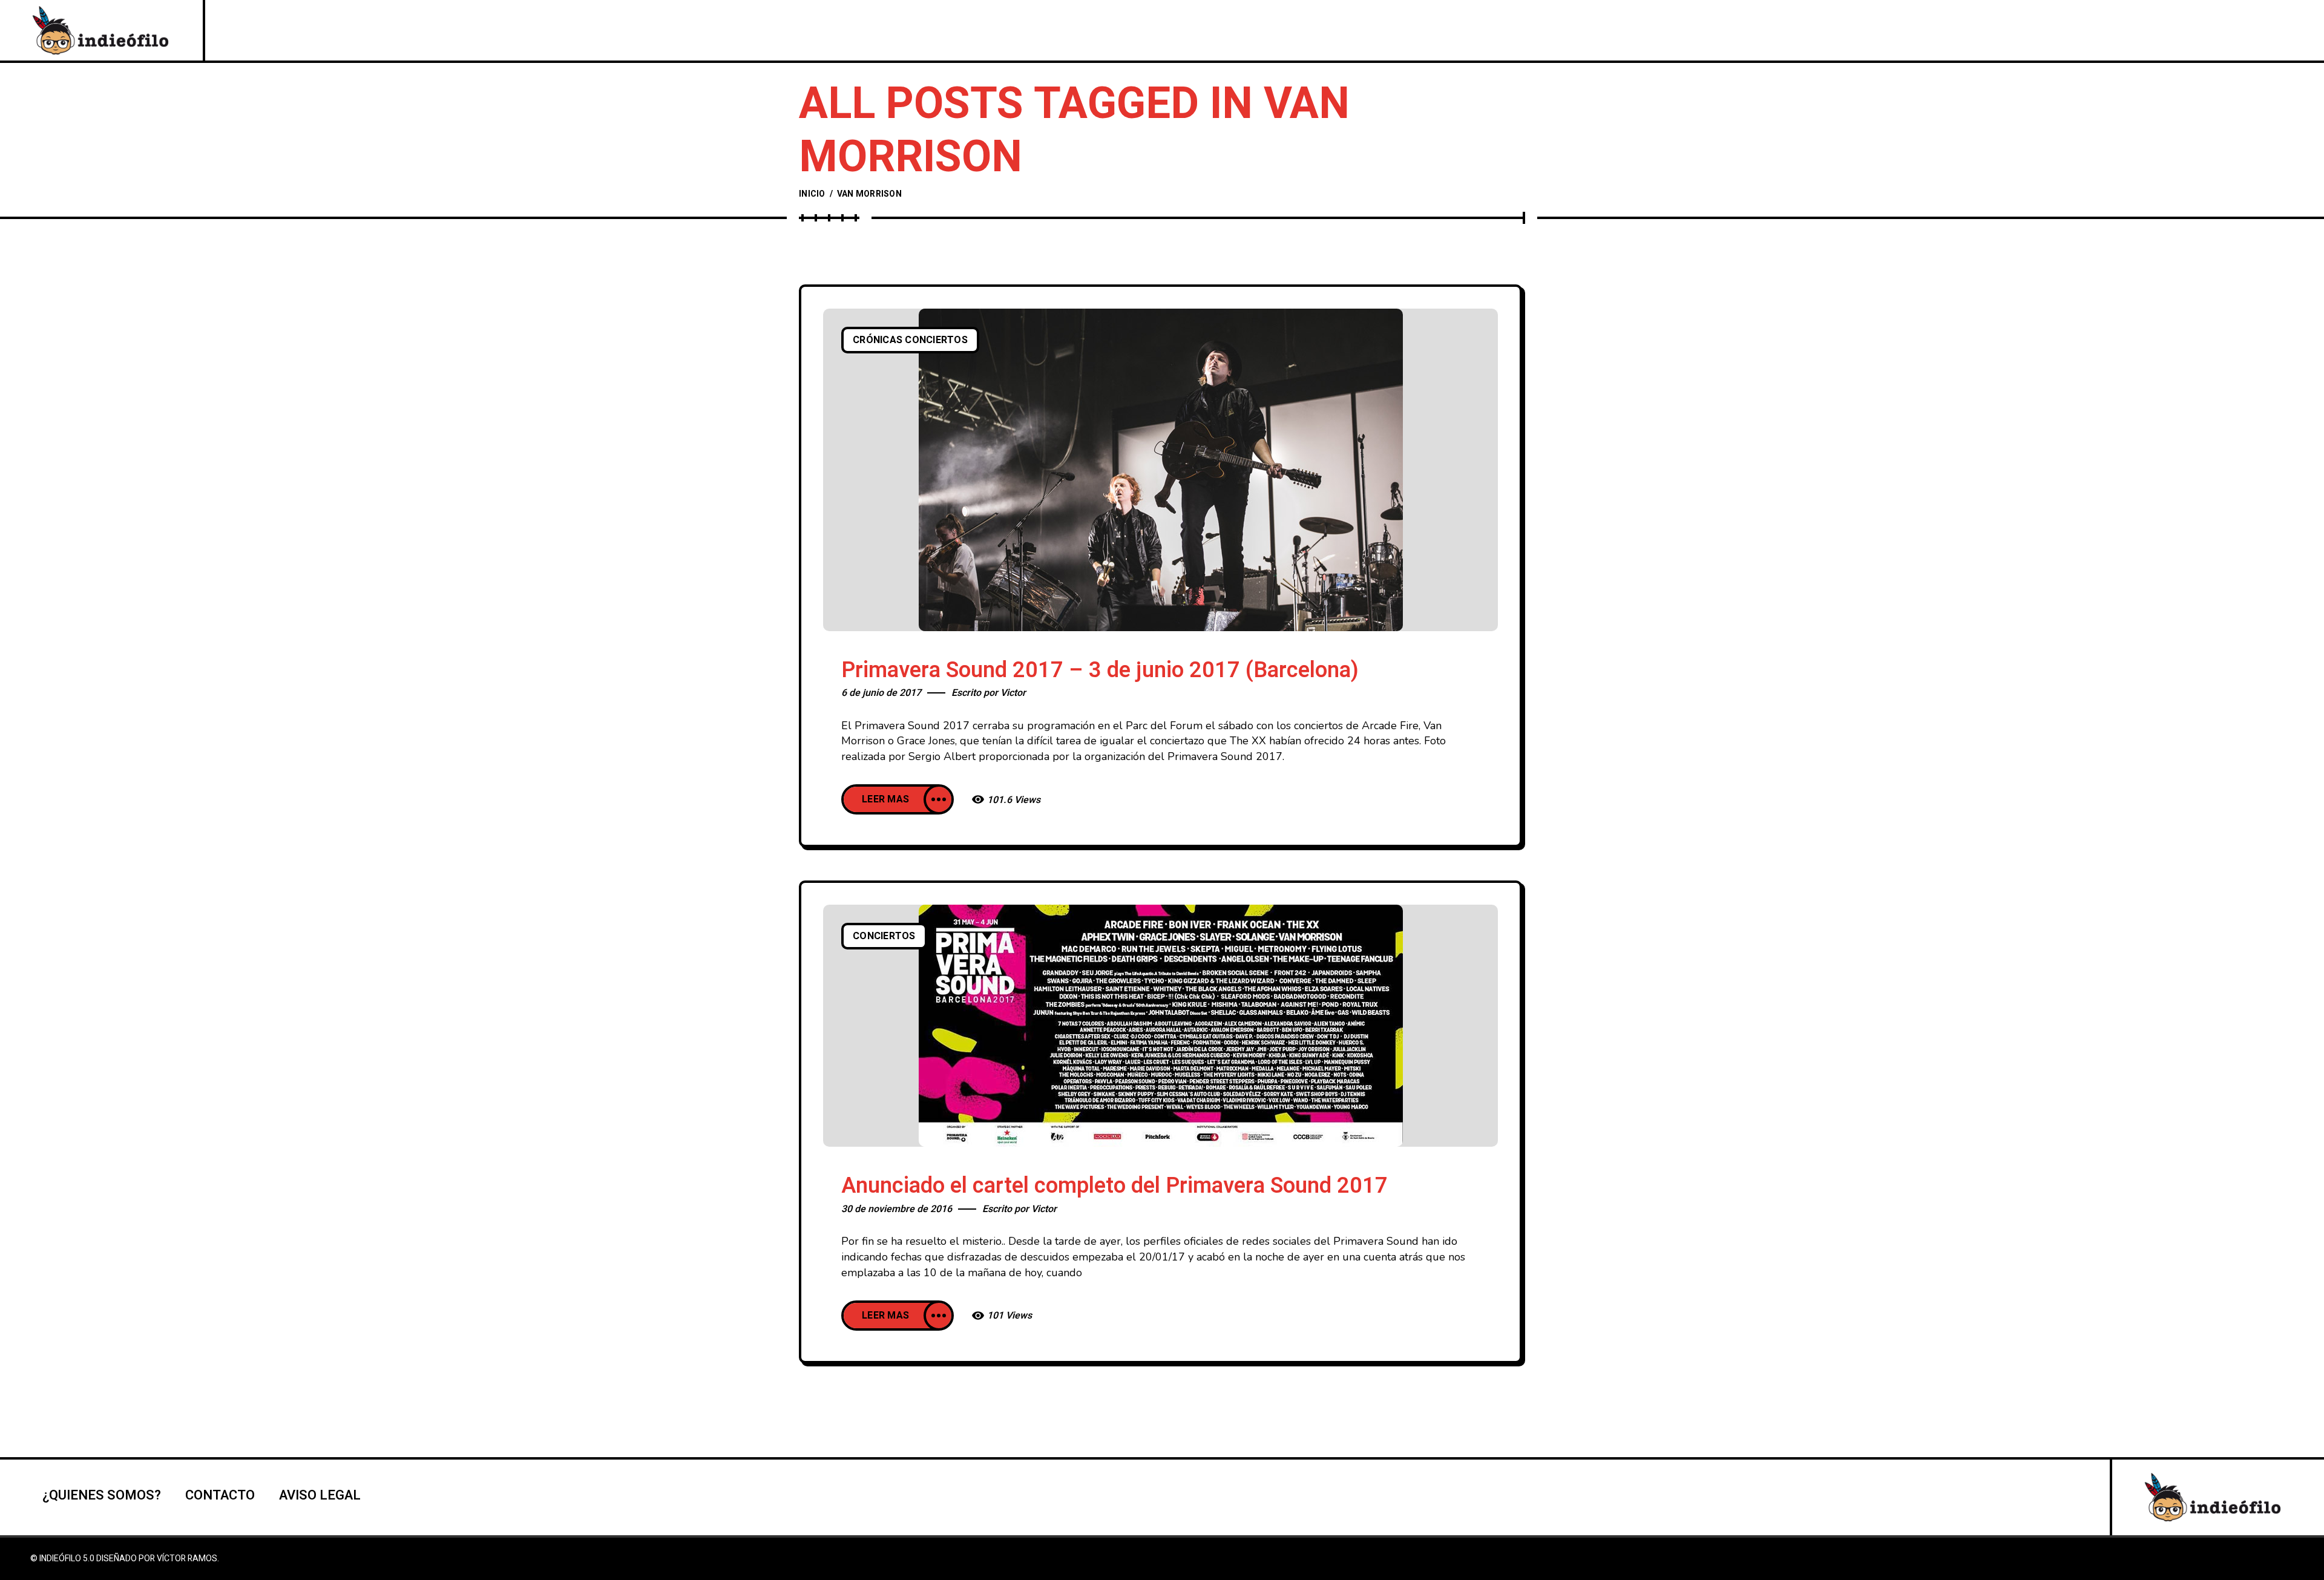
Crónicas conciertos (910, 340)
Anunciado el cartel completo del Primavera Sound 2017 (1114, 1186)
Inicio (812, 194)
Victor (1013, 693)
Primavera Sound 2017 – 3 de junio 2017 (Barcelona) (1100, 670)
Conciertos (884, 936)
